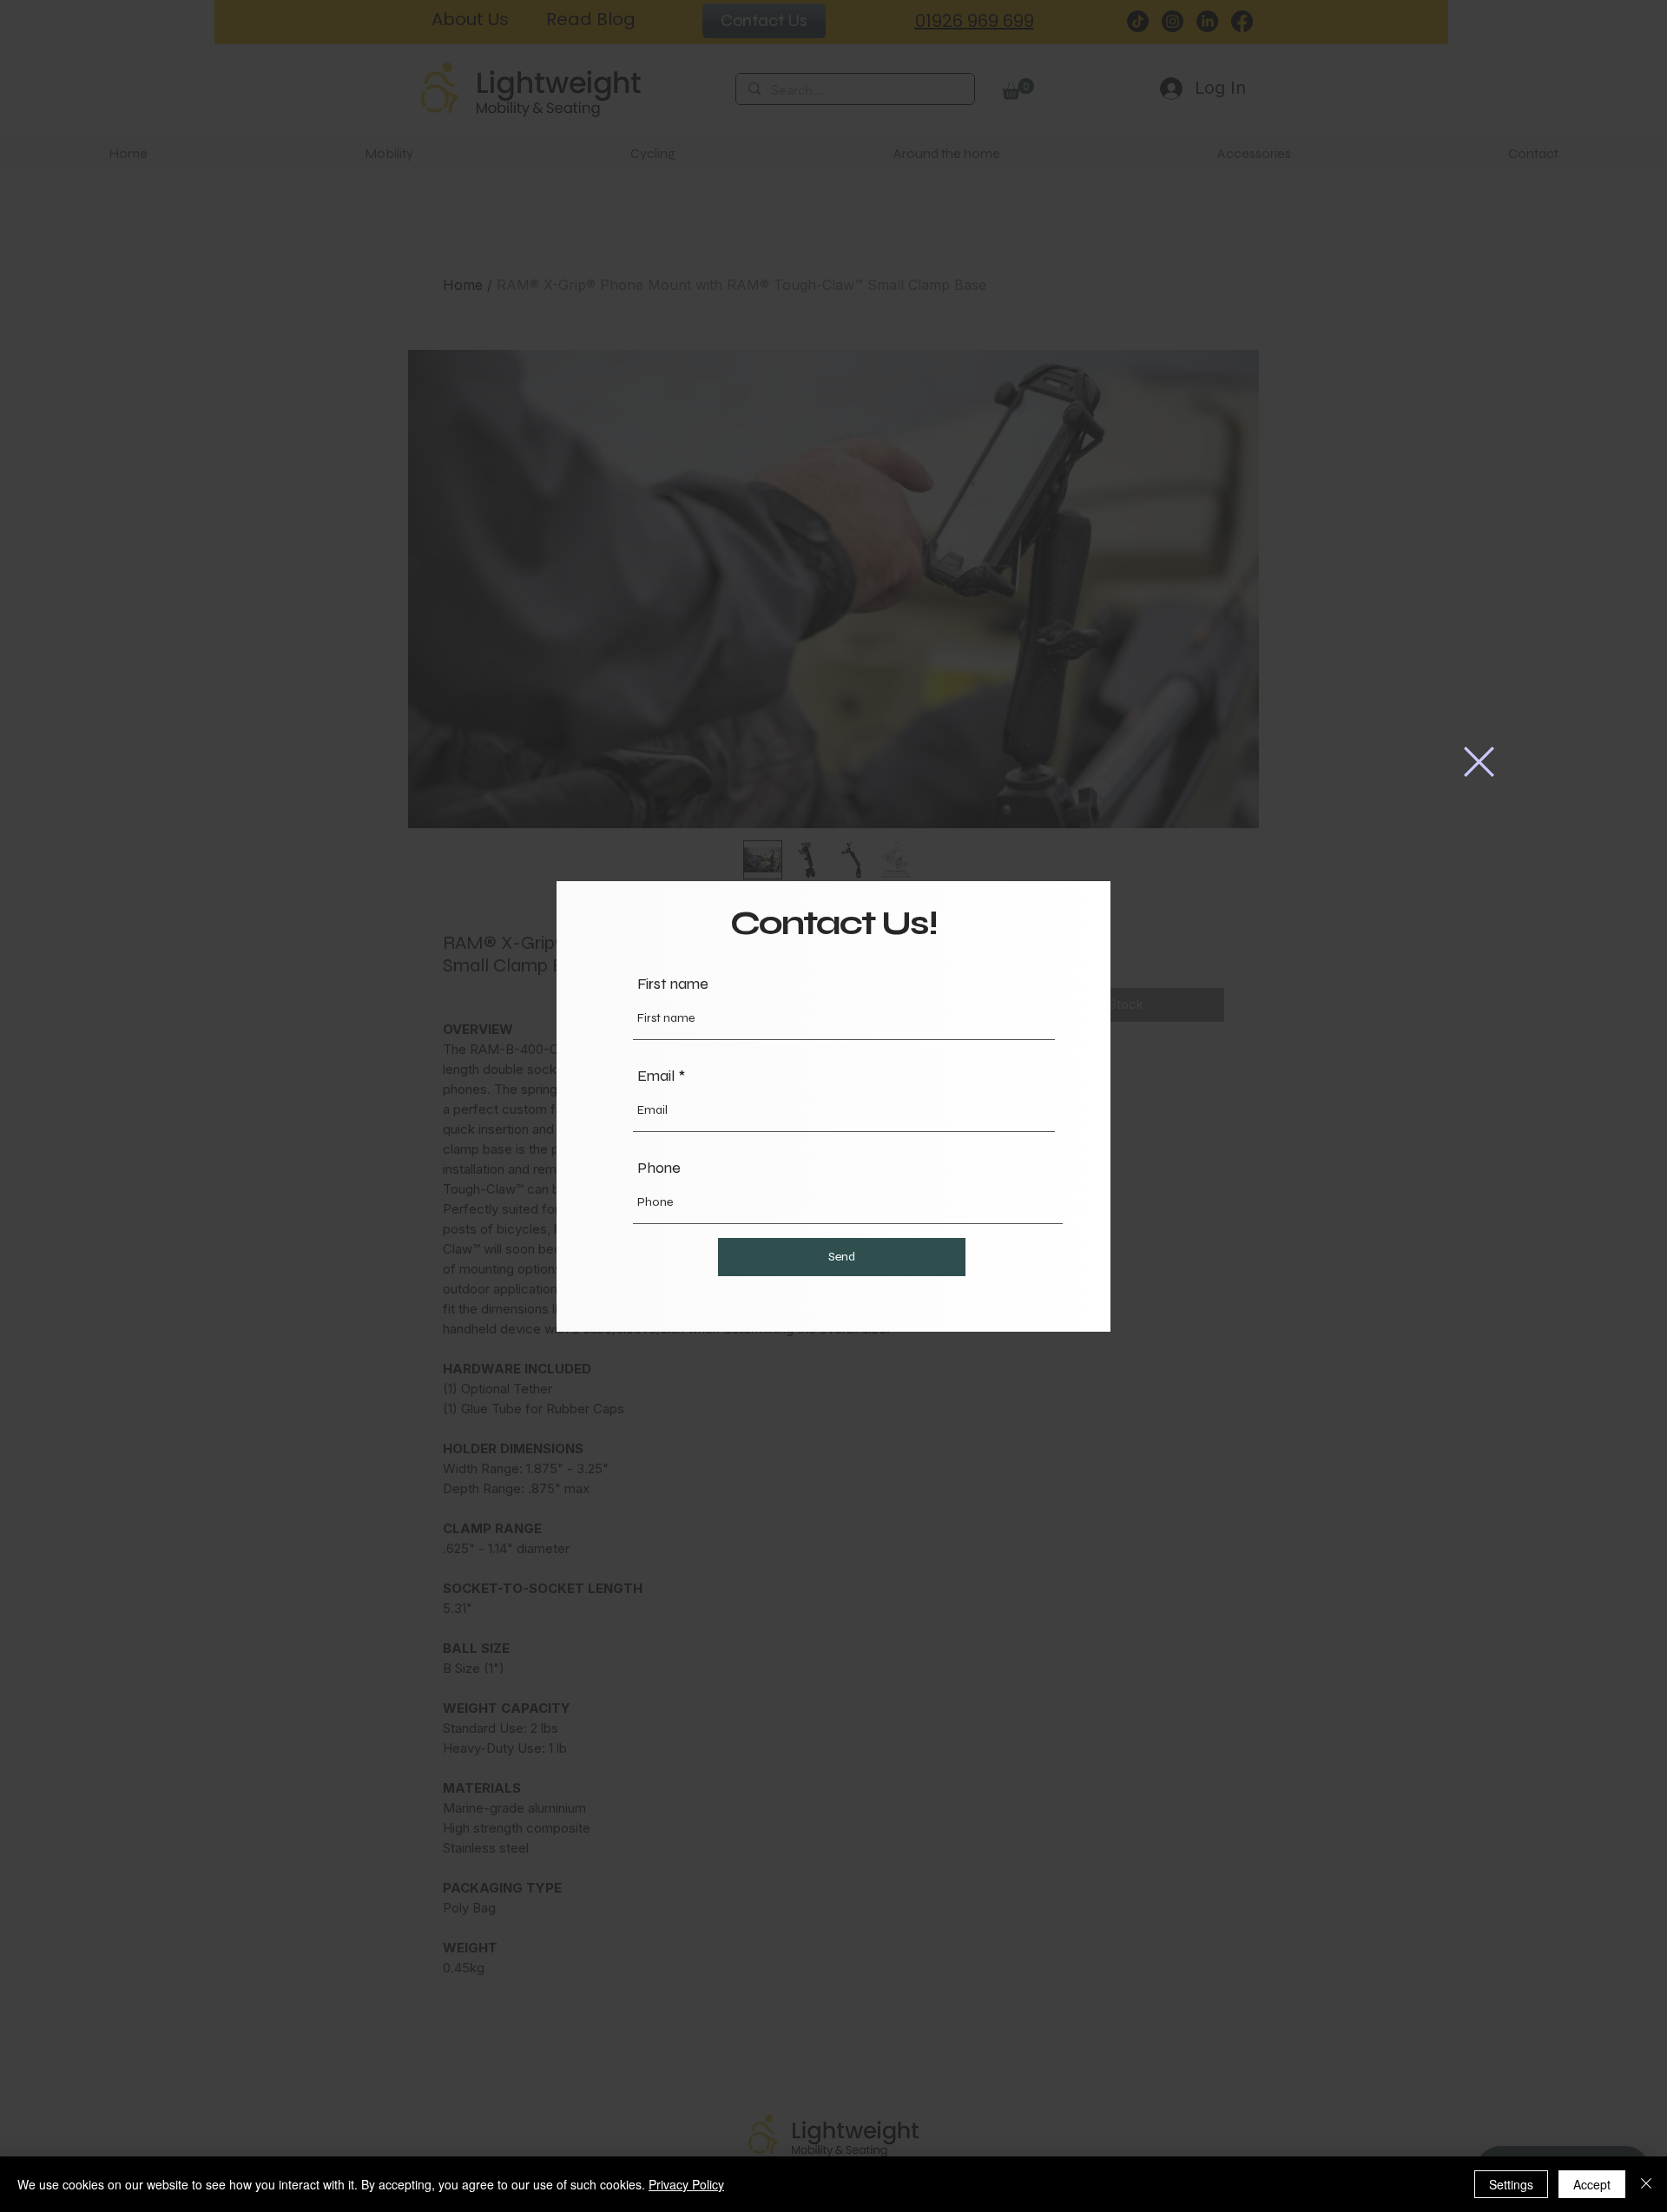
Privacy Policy (686, 2184)
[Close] (1646, 2184)
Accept (1592, 2184)
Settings (1511, 2184)
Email (656, 1076)
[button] (1479, 762)
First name (673, 984)
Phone (659, 1168)
